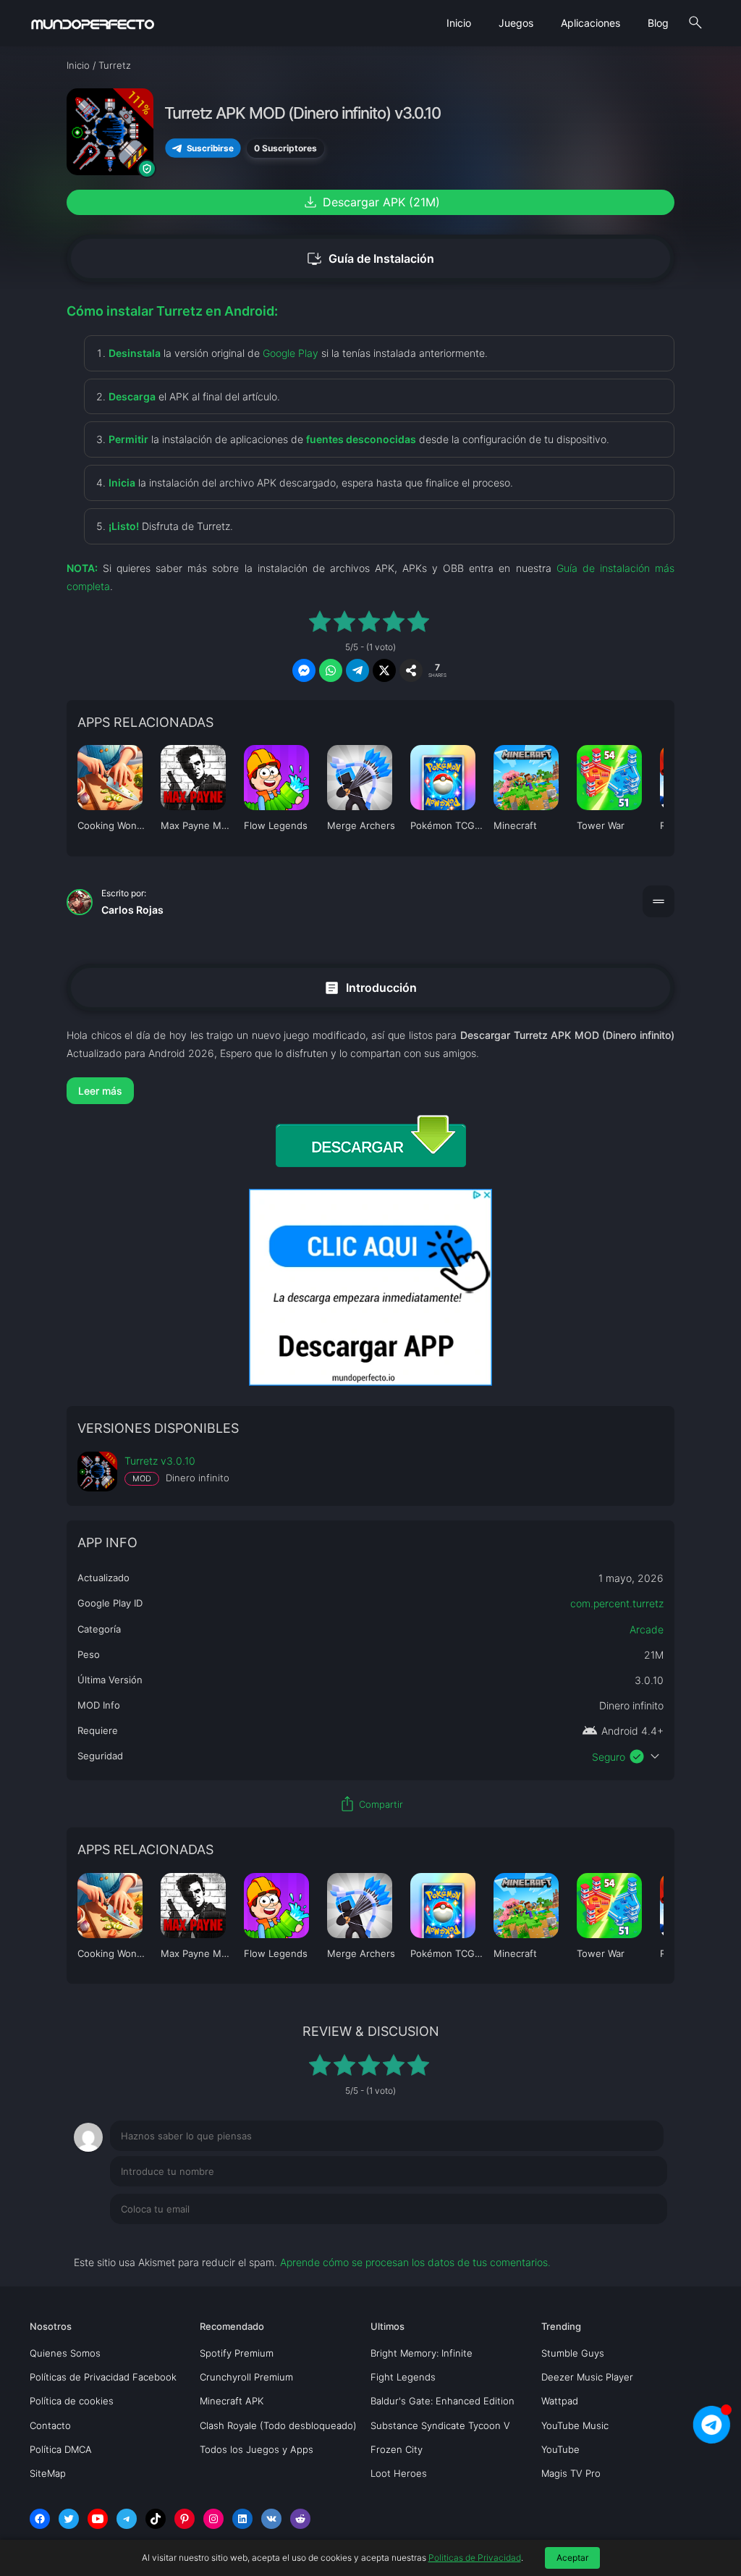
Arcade (647, 1629)
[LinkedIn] (242, 2519)
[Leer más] (370, 1091)
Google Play (291, 353)
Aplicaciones (590, 23)
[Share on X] (384, 670)
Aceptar (572, 2558)
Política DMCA (61, 2449)
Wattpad (560, 2401)
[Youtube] (98, 2519)
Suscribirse (210, 148)
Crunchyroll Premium (246, 2377)
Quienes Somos (65, 2353)
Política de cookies (72, 2401)
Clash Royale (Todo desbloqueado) (278, 2425)
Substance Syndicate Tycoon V (440, 2425)
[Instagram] (213, 2519)
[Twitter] (69, 2519)
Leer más (100, 1091)
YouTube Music (575, 2425)
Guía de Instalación (370, 259)
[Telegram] (127, 2519)
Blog (658, 23)
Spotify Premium (237, 2353)
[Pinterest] (185, 2519)
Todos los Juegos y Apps (257, 2449)
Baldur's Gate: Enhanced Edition (443, 2401)
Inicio (459, 23)
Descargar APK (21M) (371, 202)
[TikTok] (156, 2519)
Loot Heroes (399, 2473)
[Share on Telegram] (357, 670)
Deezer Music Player (587, 2377)
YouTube (560, 2449)
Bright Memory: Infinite (422, 2353)
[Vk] (271, 2519)
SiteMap (48, 2473)
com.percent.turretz (617, 1603)
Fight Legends (403, 2377)
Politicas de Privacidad (475, 2558)
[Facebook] (40, 2519)
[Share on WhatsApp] (331, 670)
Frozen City (397, 2449)
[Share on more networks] (411, 670)
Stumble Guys (573, 2353)
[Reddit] (300, 2519)
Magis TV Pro (571, 2473)
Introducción (370, 987)
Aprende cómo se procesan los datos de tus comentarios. (415, 2262)
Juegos (516, 23)
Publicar (631, 2239)
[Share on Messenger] (304, 670)
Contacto (50, 2425)
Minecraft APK (232, 2401)
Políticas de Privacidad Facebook (103, 2377)
